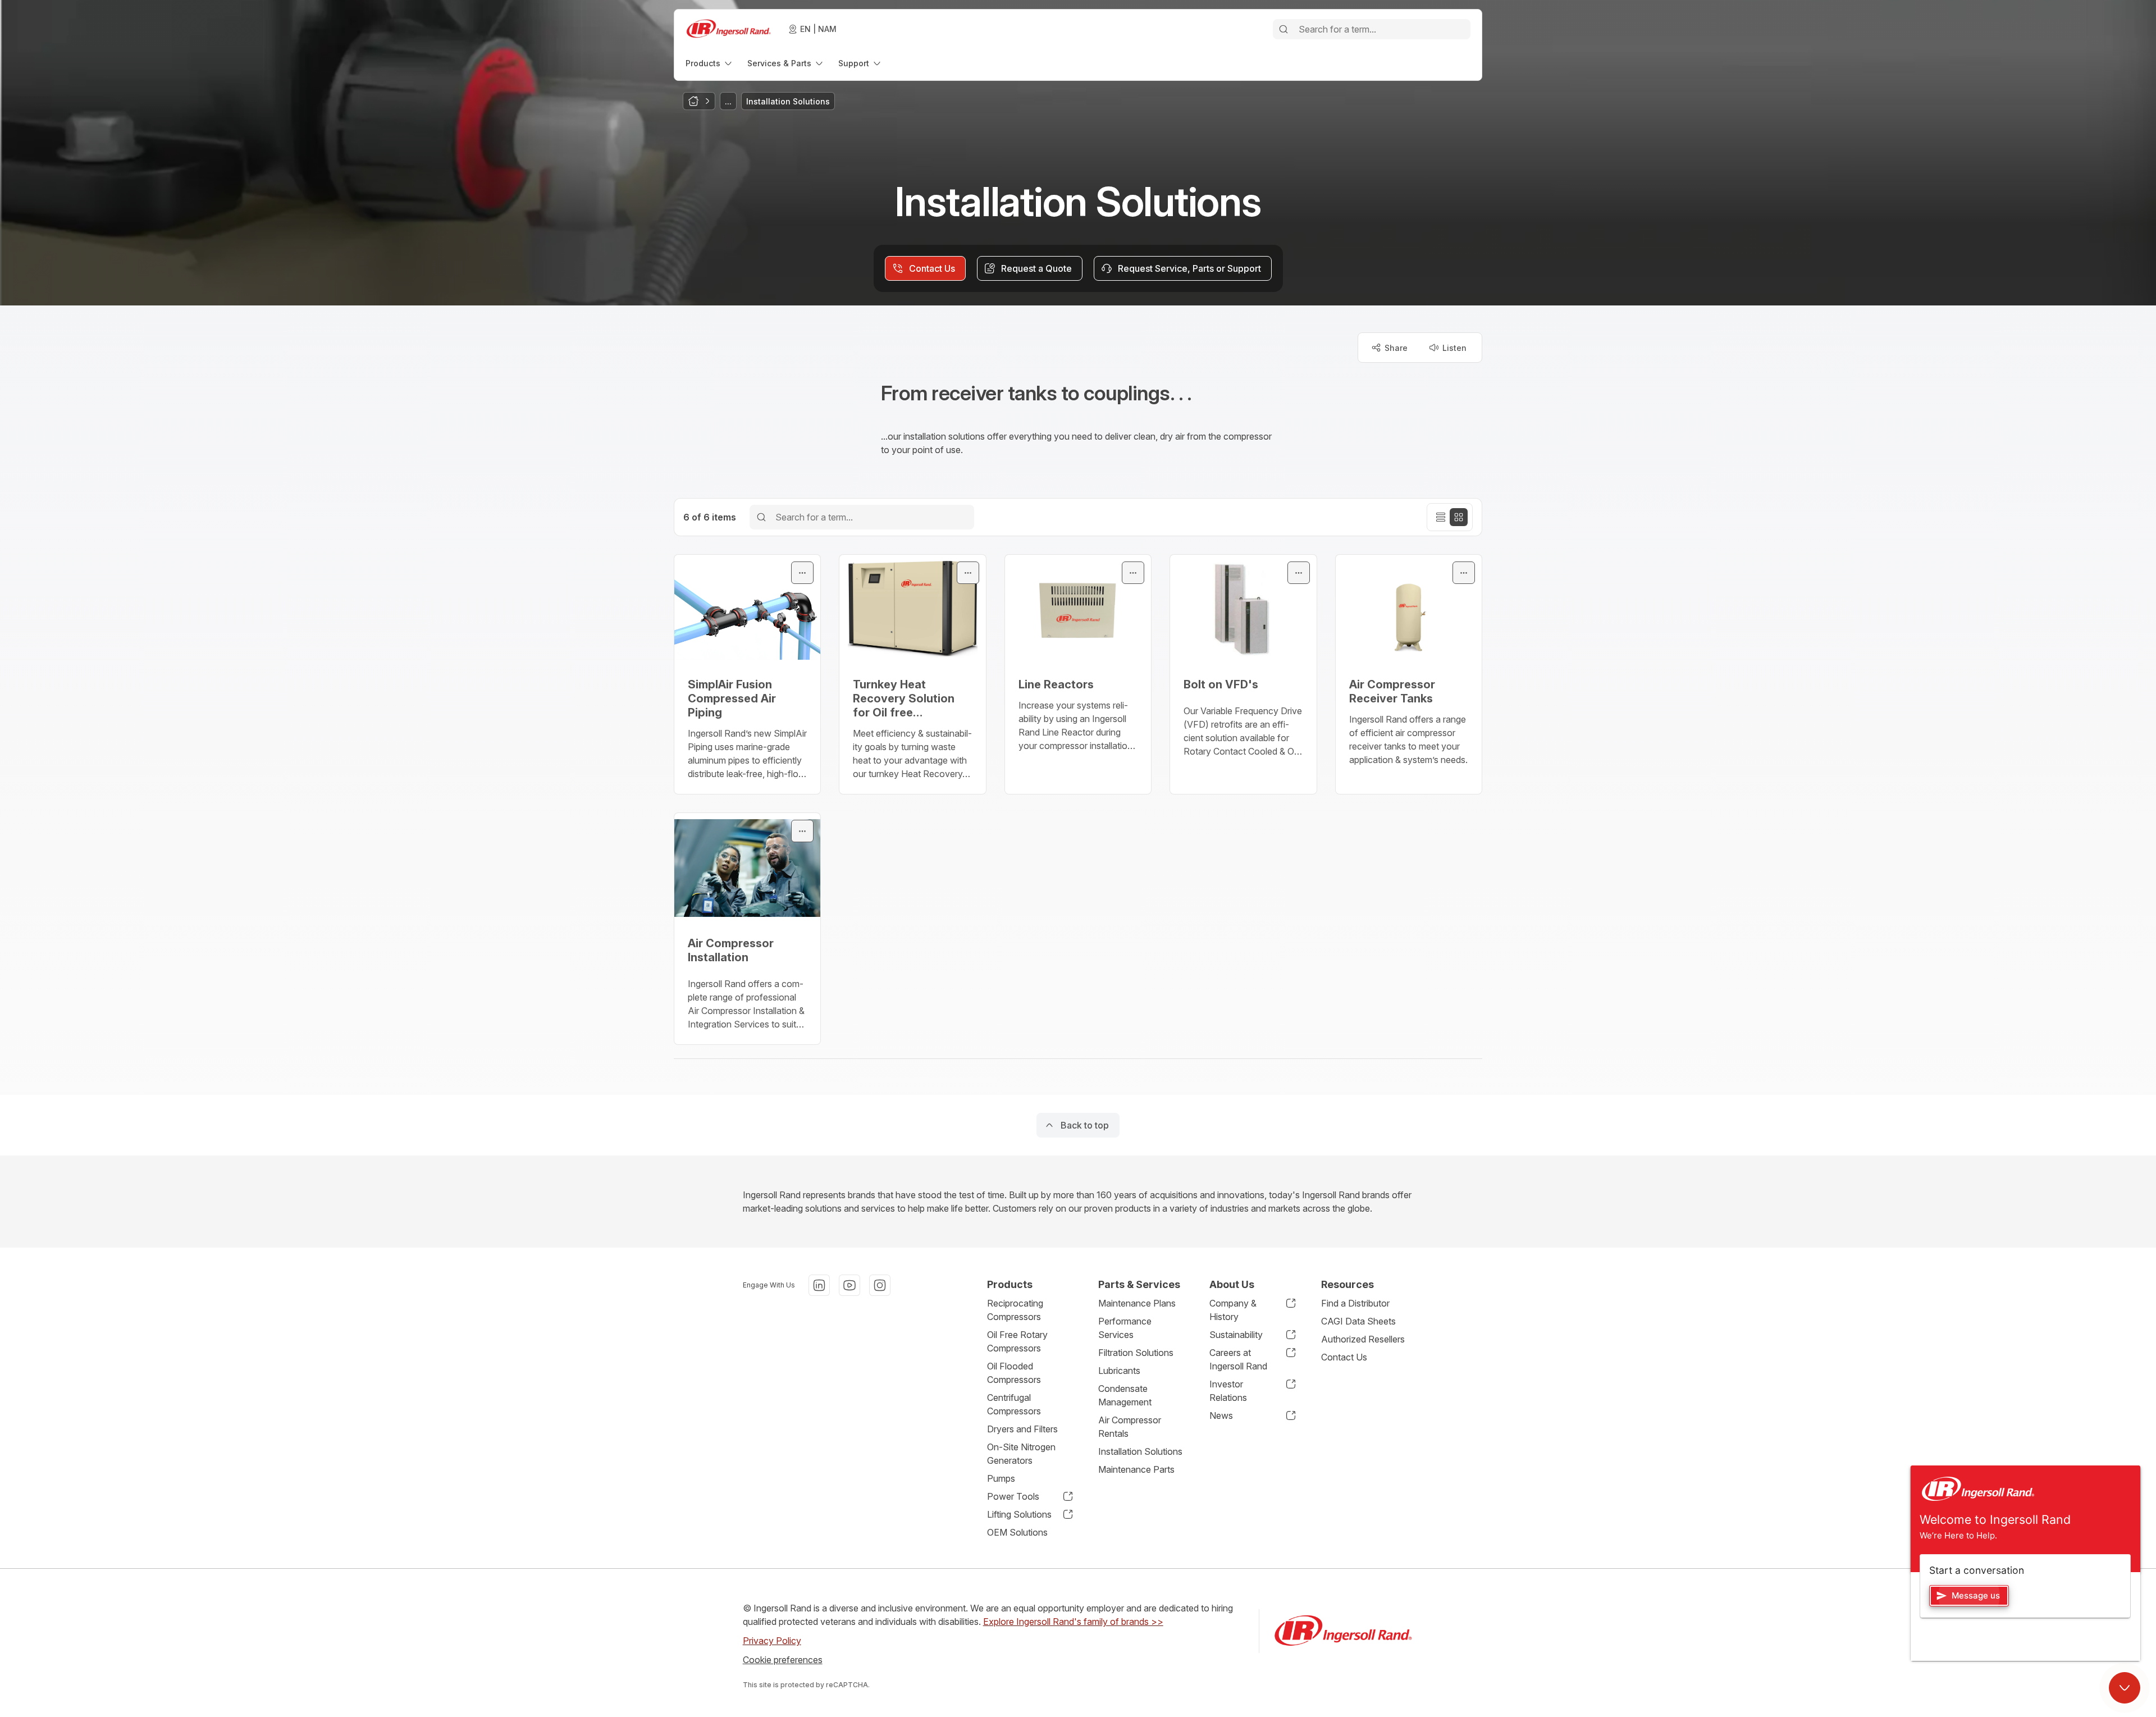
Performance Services (1125, 1328)
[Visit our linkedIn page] (819, 1285)
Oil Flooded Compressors (1014, 1373)
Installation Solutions (1140, 1451)
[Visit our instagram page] (880, 1285)
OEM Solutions (1017, 1532)
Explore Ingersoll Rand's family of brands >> (1073, 1622)
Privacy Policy (772, 1641)
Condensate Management (1125, 1395)
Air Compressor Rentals (1130, 1427)
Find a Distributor (1355, 1303)
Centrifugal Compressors (1014, 1404)
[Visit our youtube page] (849, 1285)
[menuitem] (710, 63)
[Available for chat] (2125, 1688)
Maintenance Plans (1137, 1303)
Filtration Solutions (1136, 1353)
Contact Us (1344, 1357)
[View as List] (1441, 517)
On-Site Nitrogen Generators (1021, 1454)
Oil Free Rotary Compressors (1017, 1341)
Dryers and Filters (1022, 1429)
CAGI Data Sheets (1358, 1321)
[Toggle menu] (802, 573)
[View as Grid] (1459, 517)
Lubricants (1119, 1371)
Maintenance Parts (1136, 1469)
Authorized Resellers (1363, 1339)
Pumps (1001, 1478)
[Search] (1283, 29)
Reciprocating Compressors (1015, 1310)
